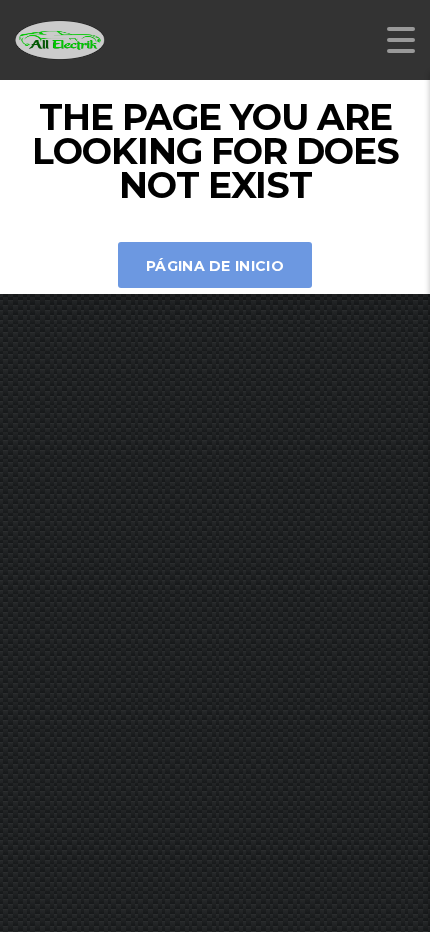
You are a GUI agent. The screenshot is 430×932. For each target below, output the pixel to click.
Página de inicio (215, 266)
